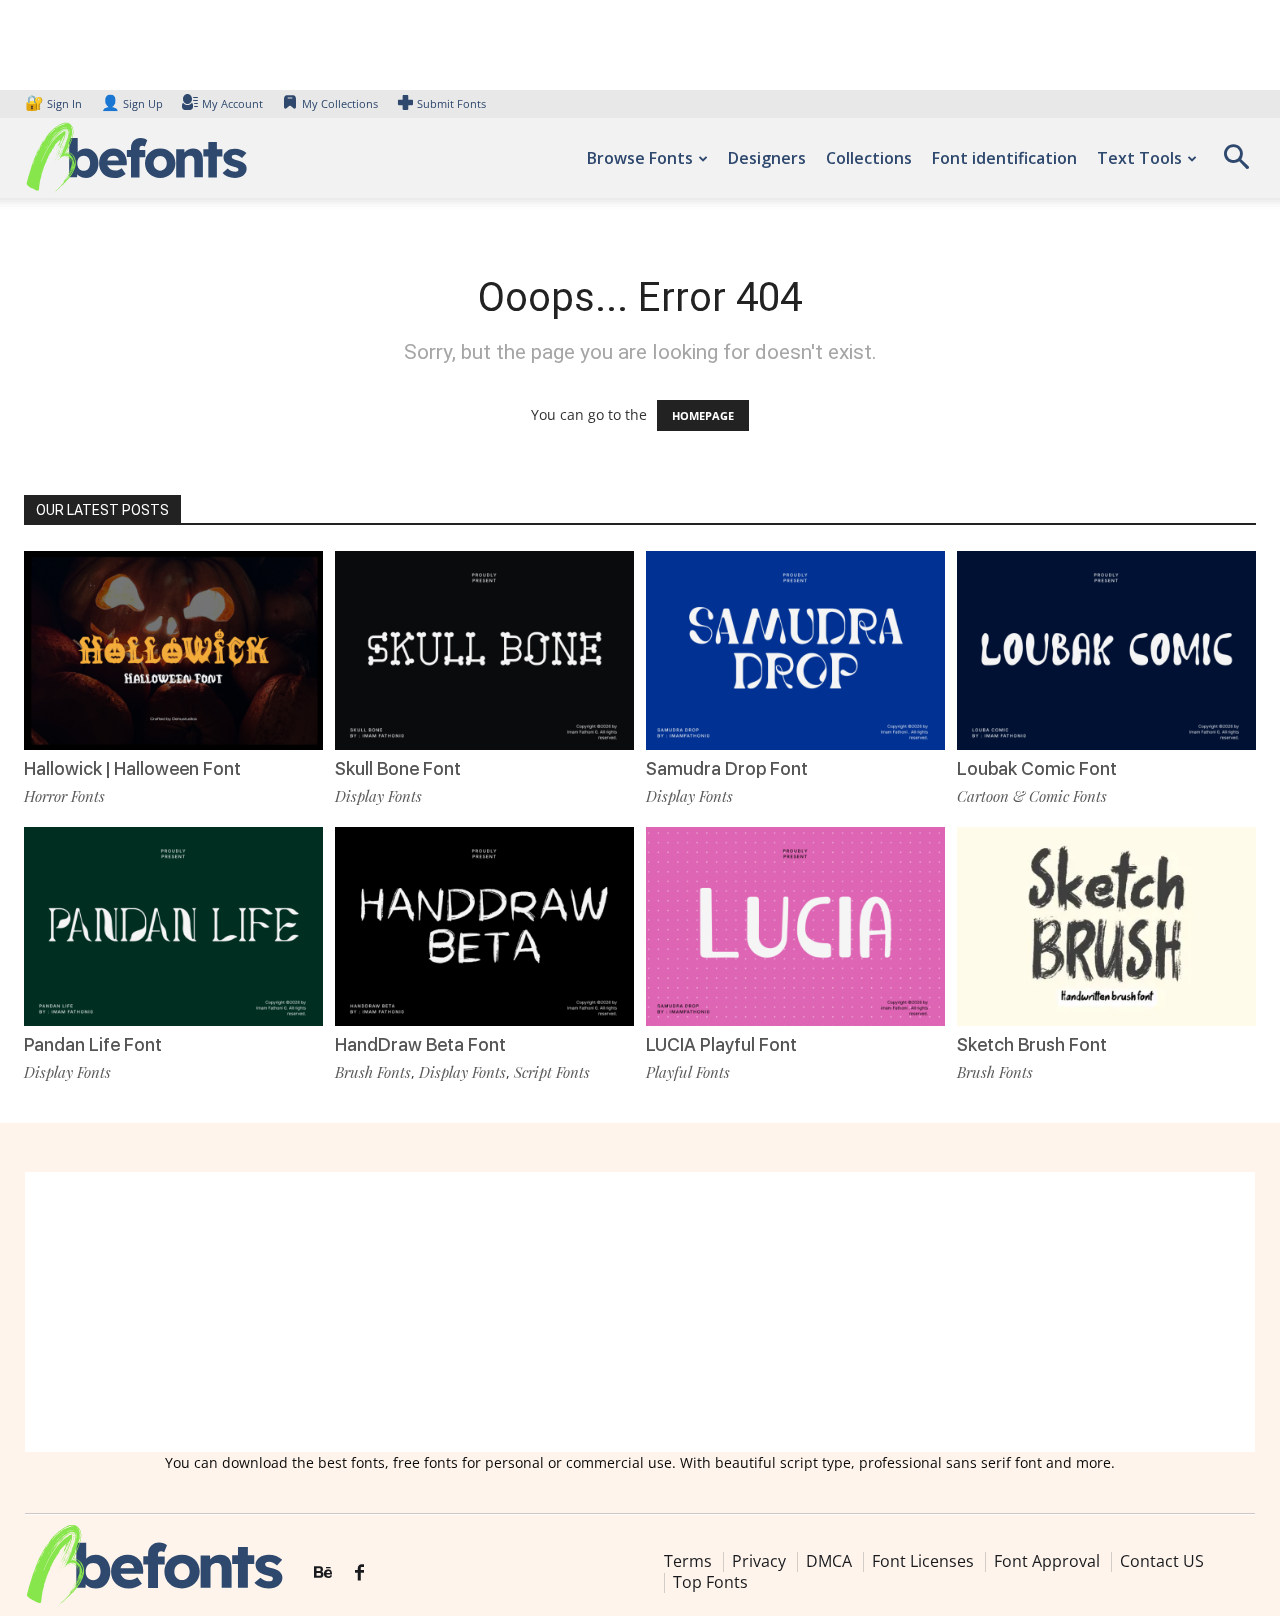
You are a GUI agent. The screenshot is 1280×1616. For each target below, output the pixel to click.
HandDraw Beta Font (420, 1044)
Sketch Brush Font (1032, 1044)
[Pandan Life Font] (173, 926)
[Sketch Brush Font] (1106, 926)
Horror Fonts (64, 796)
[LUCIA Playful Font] (795, 926)
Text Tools (1139, 158)
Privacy (759, 1561)
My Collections (340, 103)
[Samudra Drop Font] (795, 650)
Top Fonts (710, 1582)
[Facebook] (359, 1573)
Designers (767, 158)
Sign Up (132, 103)
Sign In (55, 103)
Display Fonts (378, 796)
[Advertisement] (640, 1312)
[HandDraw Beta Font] (484, 926)
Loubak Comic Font (1037, 768)
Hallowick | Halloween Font (132, 768)
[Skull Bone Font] (484, 650)
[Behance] (323, 1573)
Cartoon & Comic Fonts (1032, 796)
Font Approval (1047, 1561)
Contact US (1162, 1561)
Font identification (1004, 158)
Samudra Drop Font (727, 768)
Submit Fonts (451, 103)
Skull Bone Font (398, 768)
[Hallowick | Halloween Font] (173, 650)
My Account (232, 103)
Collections (869, 158)
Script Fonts (552, 1072)
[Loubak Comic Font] (1106, 650)
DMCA (829, 1561)
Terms (688, 1561)
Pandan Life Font (93, 1044)
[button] (1236, 163)
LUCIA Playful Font (721, 1044)
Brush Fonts (373, 1072)
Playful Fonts (688, 1072)
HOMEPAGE (703, 415)
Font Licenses (923, 1561)
